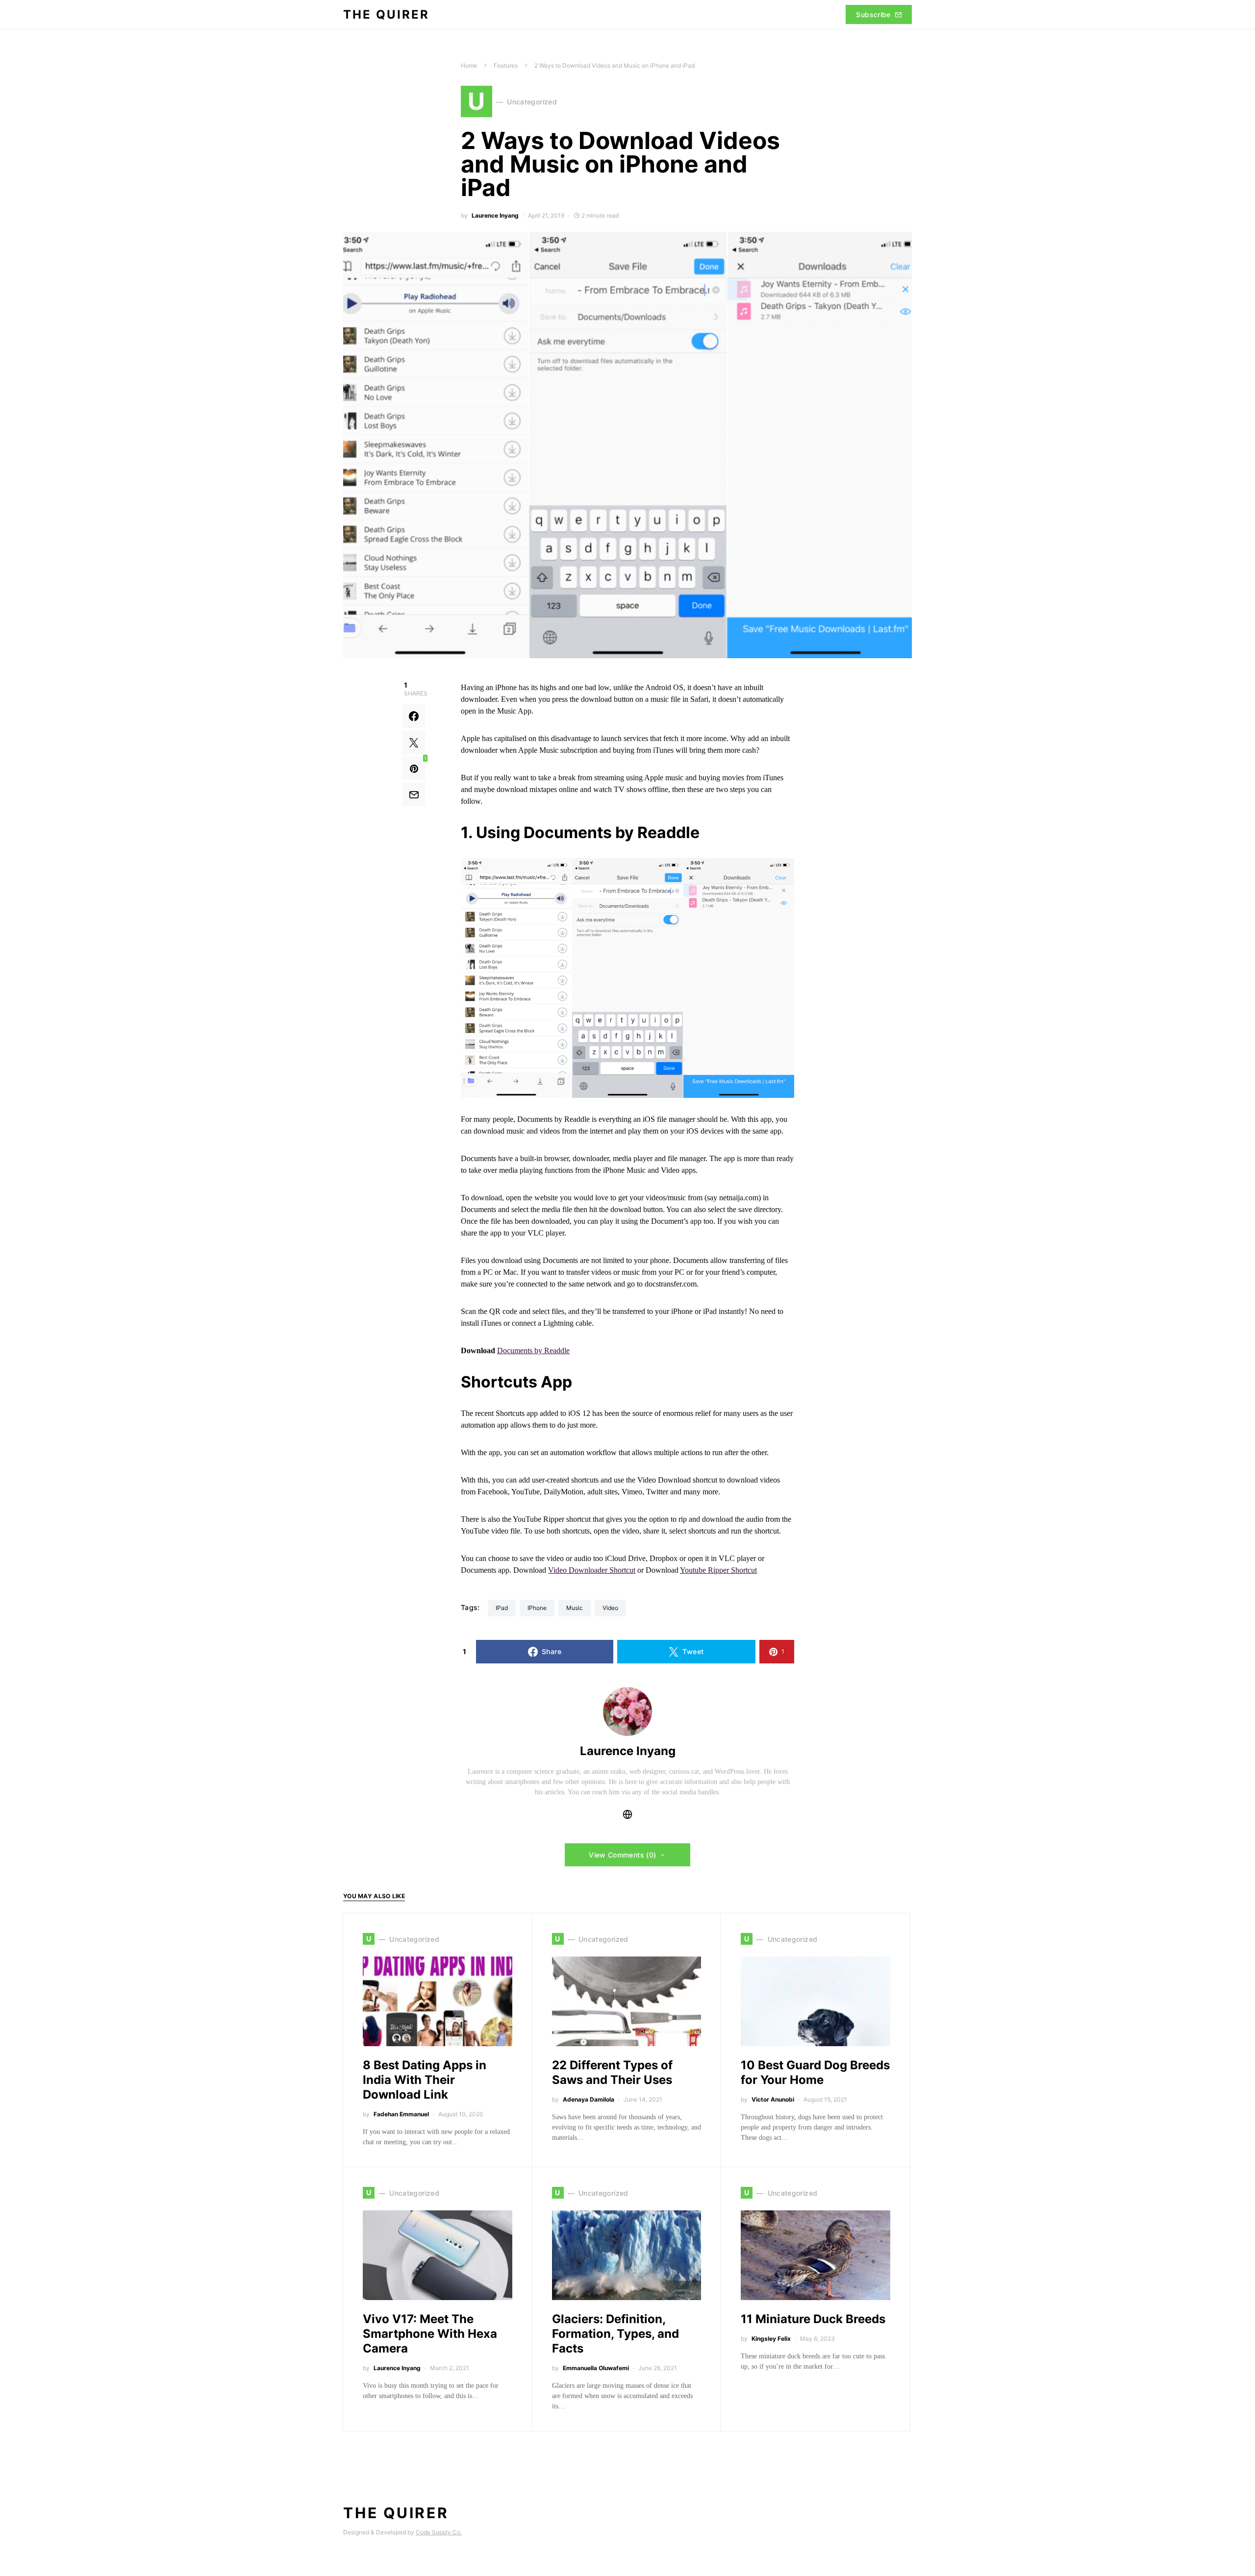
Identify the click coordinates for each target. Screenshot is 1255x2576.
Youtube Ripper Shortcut (718, 1570)
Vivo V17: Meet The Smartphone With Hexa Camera (430, 2334)
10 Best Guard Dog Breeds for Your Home (815, 2072)
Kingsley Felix (771, 2339)
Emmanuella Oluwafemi (596, 2368)
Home (469, 65)
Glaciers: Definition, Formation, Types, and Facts (615, 2334)
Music (575, 1608)
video (610, 1608)
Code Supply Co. (439, 2532)
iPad (502, 1608)
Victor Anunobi (773, 2099)
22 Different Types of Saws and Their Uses (612, 2072)
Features (506, 65)
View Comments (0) (622, 1855)
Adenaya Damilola (589, 2099)
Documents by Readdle (533, 1350)
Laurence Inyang (495, 215)
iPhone (537, 1608)
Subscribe (873, 14)
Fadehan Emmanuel (401, 2114)
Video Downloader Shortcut (592, 1570)
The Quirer (386, 14)
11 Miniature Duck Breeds (813, 2319)
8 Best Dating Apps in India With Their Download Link (425, 2080)
